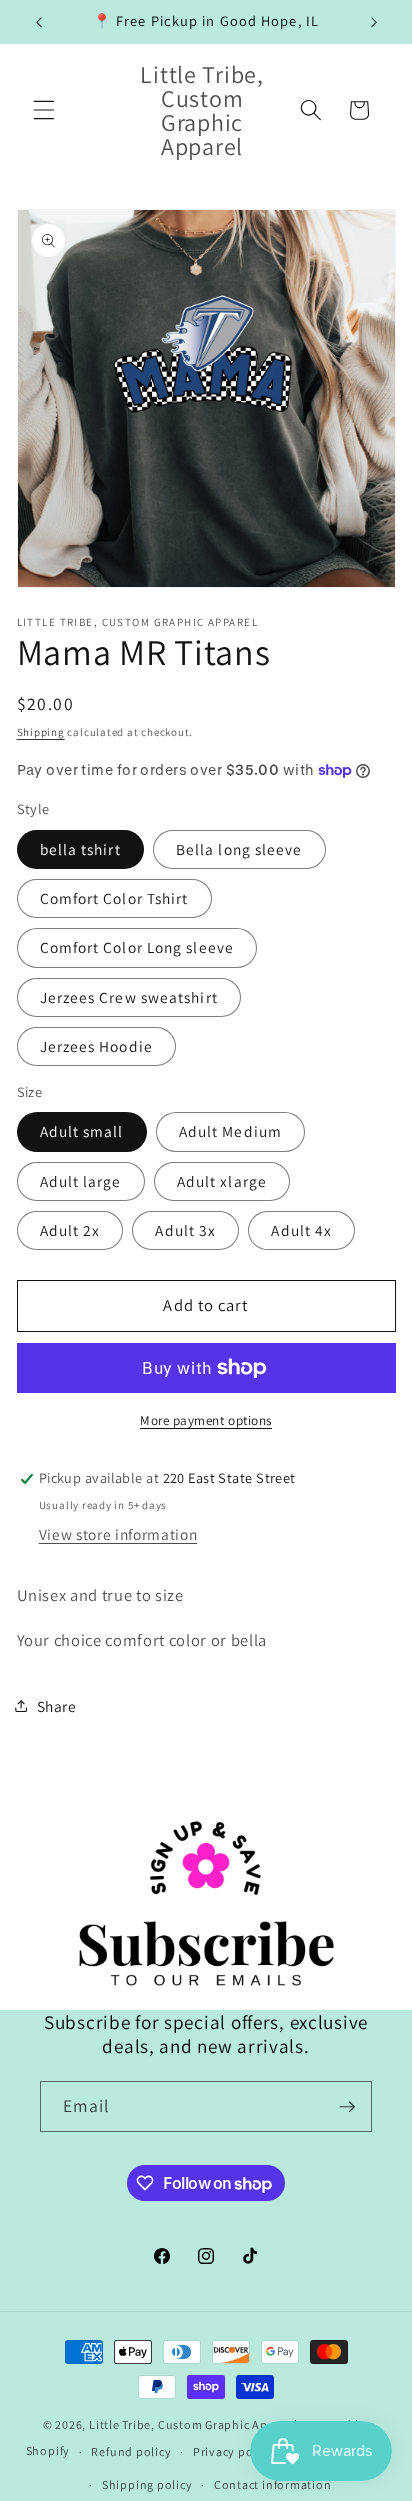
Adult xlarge (222, 1181)
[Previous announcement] (39, 22)
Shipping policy (147, 2484)
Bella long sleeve (239, 849)
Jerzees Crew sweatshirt (129, 997)
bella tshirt (80, 849)
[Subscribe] (347, 2107)
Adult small (82, 1131)
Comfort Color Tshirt (114, 898)
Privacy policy (233, 2451)
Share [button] (57, 1706)
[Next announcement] (374, 22)
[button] (44, 110)
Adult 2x (70, 1230)
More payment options (206, 1420)
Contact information (273, 2484)
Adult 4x (301, 1230)
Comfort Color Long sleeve (137, 947)
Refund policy (131, 2451)
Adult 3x (185, 1230)
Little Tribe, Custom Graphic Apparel (193, 2424)
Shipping (41, 732)
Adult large (81, 1181)
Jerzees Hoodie (96, 1046)
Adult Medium (230, 1131)
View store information (118, 1534)
